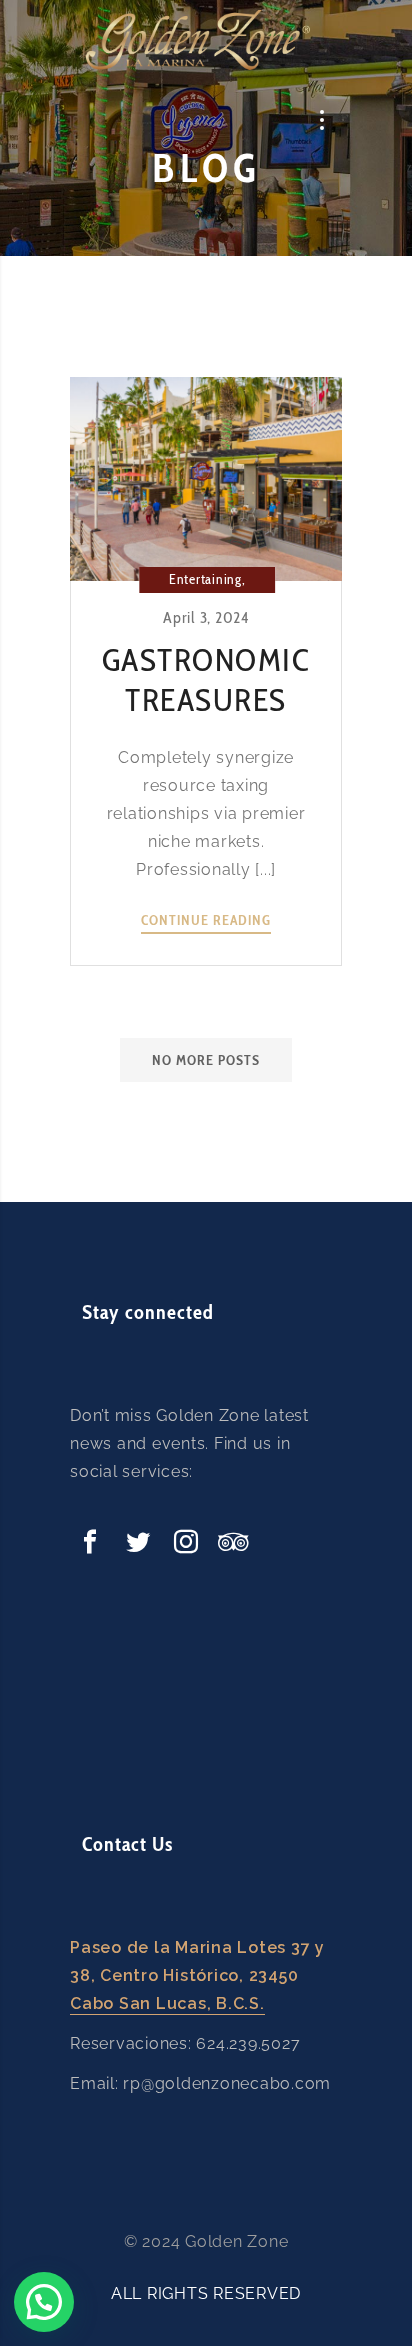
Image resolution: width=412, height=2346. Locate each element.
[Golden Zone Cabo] (198, 40)
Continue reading (206, 921)
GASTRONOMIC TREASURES (206, 679)
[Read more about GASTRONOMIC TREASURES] (206, 479)
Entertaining (205, 579)
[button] (44, 2302)
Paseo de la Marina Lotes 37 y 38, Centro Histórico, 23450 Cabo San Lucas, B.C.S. (197, 1975)
